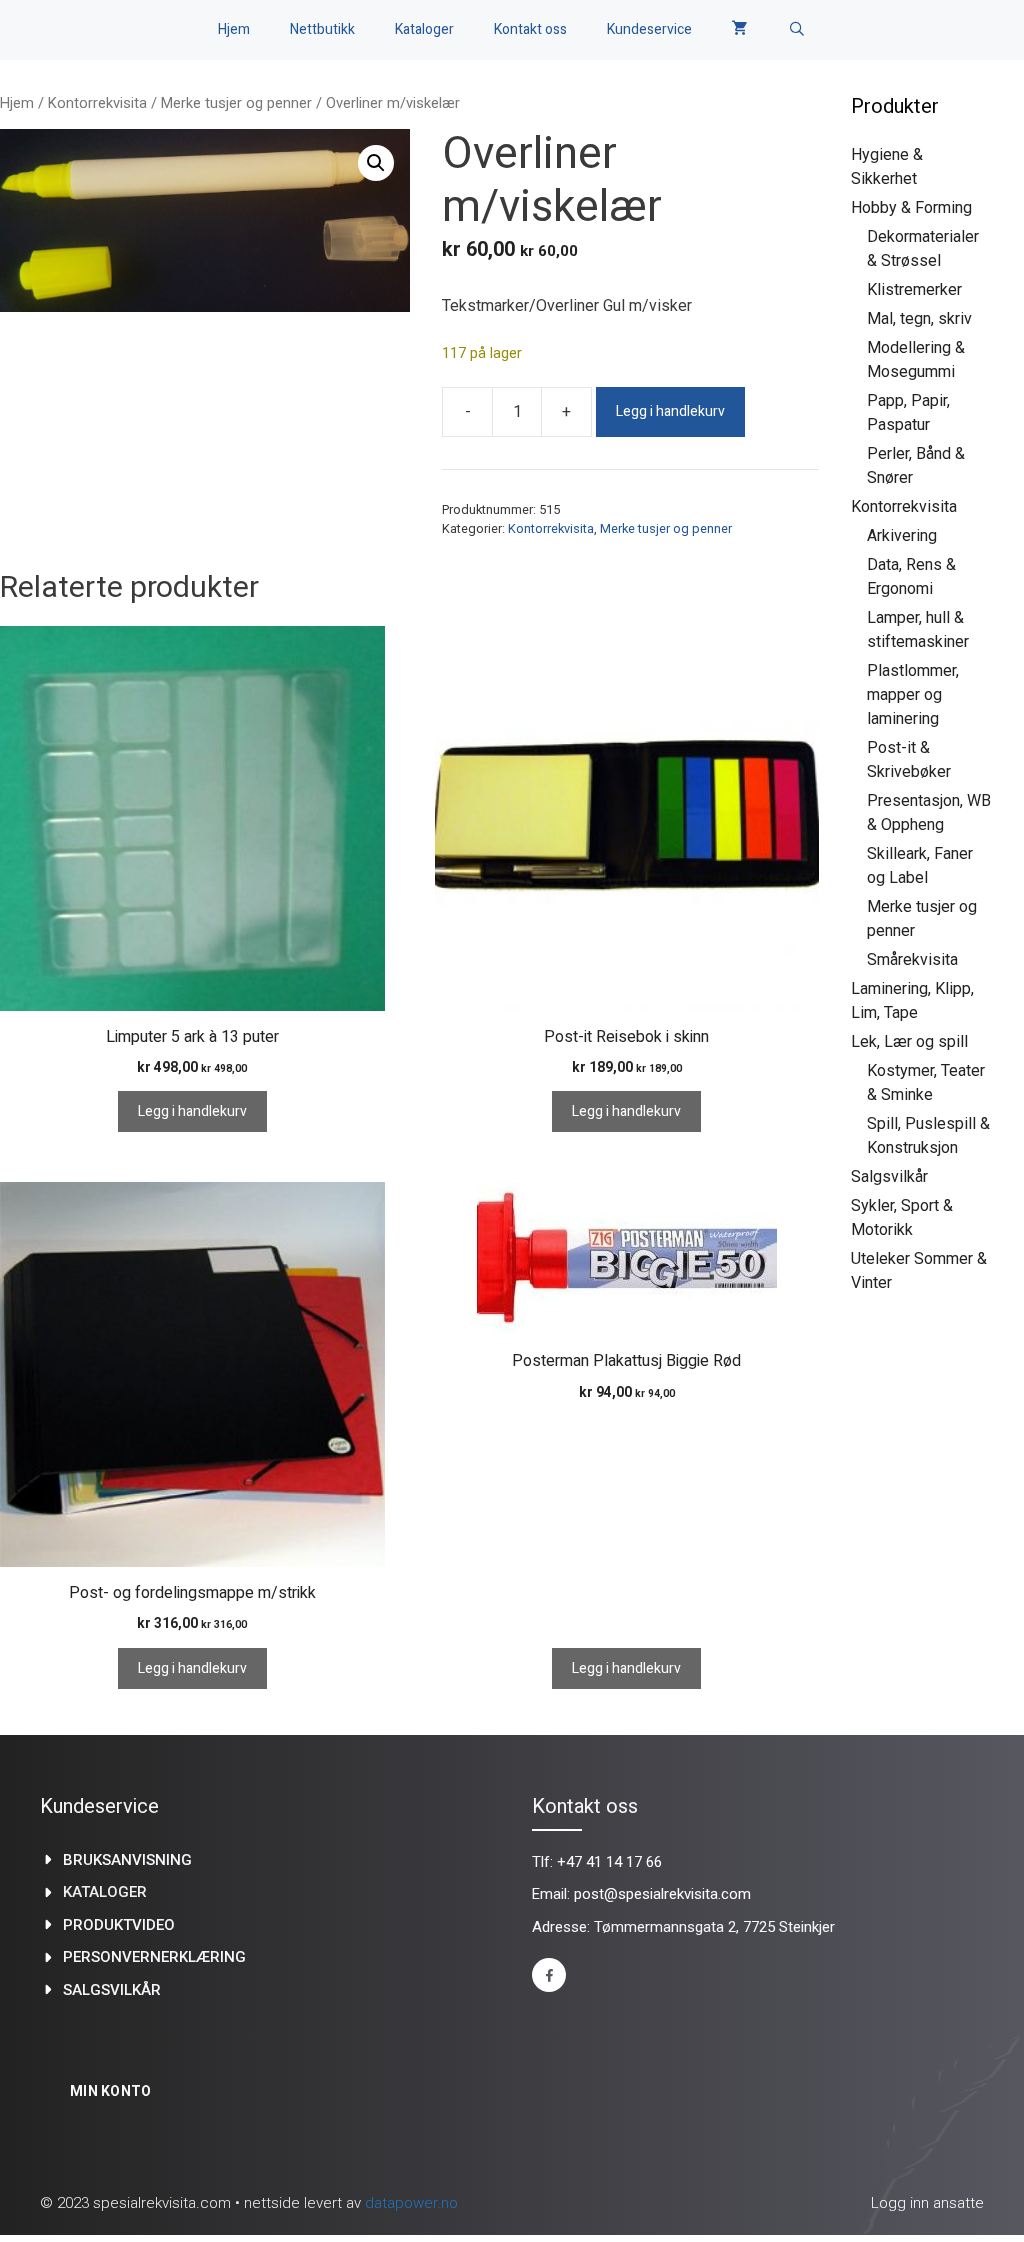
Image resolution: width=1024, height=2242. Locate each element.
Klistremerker (914, 289)
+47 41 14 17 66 (609, 1862)
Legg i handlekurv (670, 411)
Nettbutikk (322, 29)
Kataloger (424, 29)
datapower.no (411, 2203)
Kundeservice (649, 29)
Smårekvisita (912, 959)
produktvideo (119, 1925)
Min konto (111, 2091)
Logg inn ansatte (927, 2203)
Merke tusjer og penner (236, 103)
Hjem (234, 29)
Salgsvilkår (889, 1176)
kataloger (105, 1892)
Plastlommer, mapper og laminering (913, 694)
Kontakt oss (530, 29)
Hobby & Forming (911, 207)
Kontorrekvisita (97, 103)
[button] (376, 163)
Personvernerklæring (154, 1957)
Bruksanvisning (127, 1860)
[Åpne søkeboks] (797, 30)
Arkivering (902, 535)
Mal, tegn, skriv (919, 318)
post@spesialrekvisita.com (662, 1894)
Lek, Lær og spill (909, 1041)
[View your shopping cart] (740, 30)
